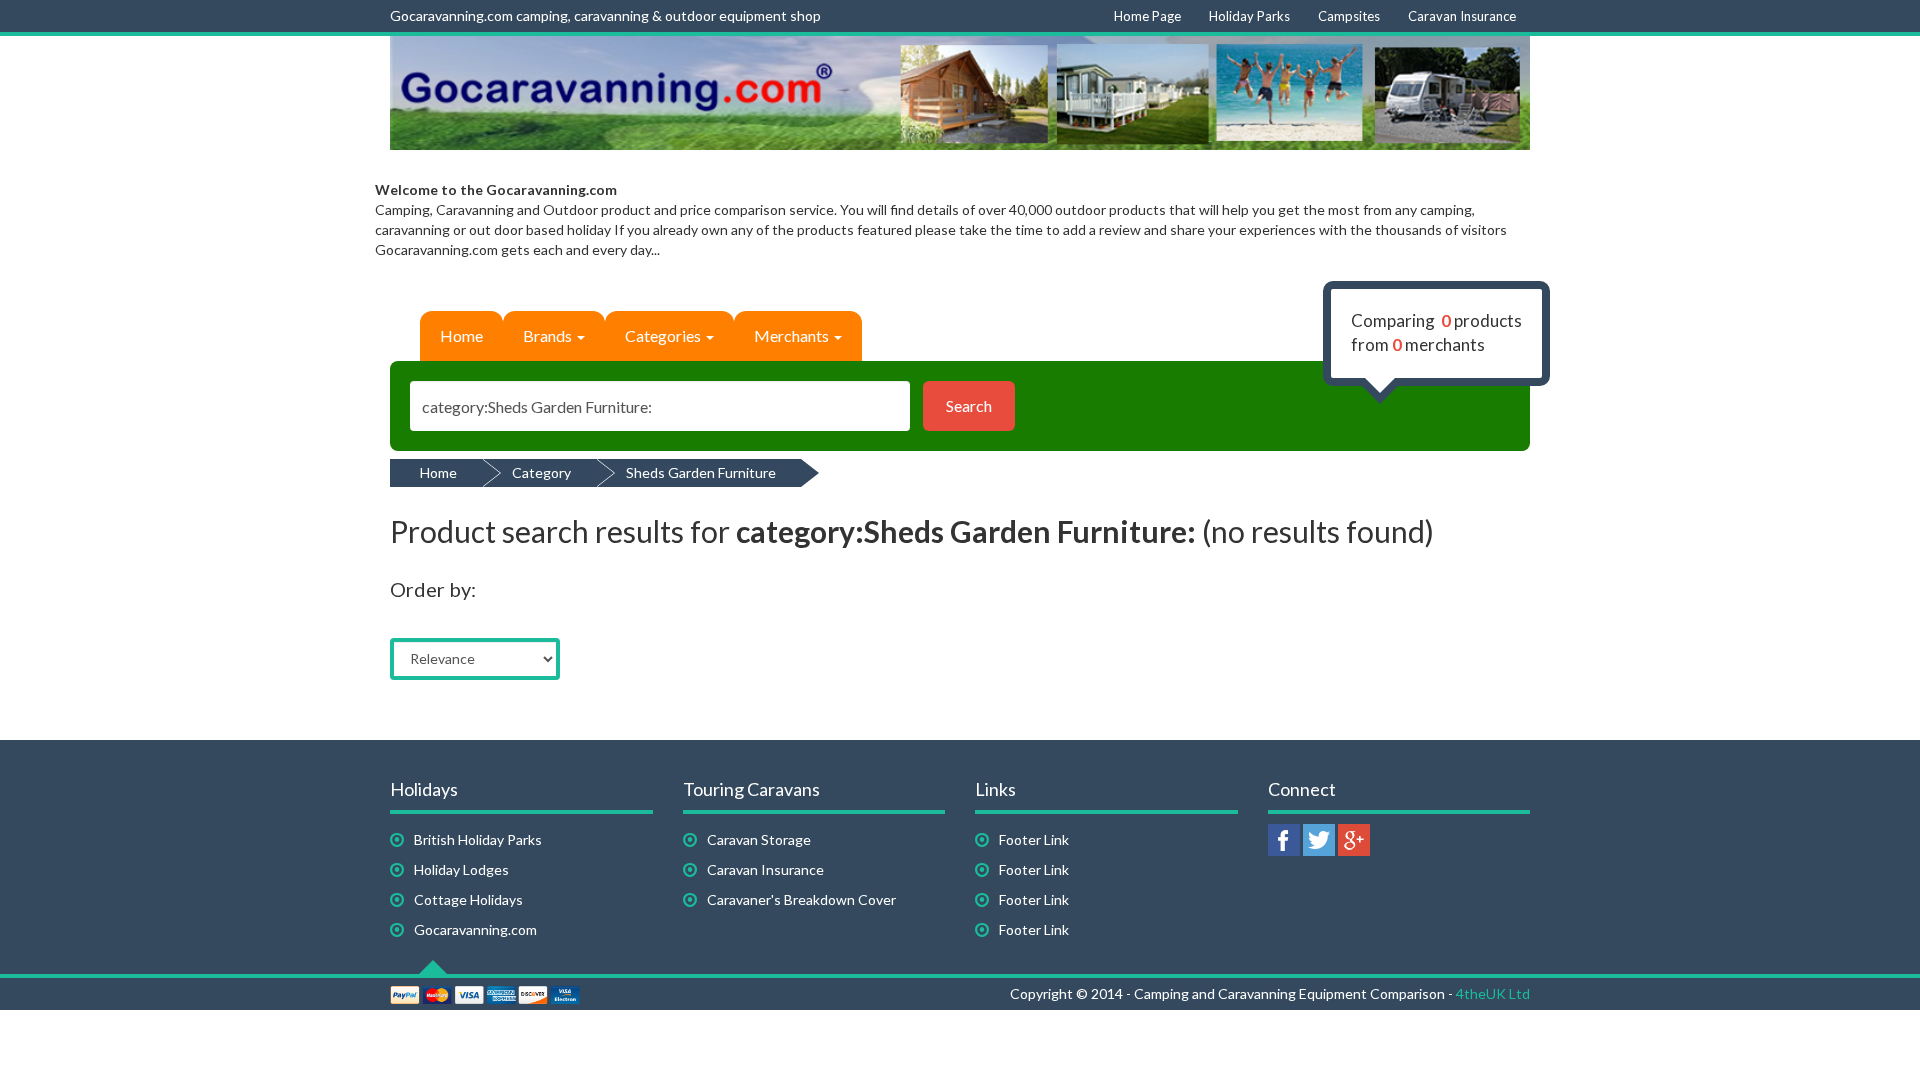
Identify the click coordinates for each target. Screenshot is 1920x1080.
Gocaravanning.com (475, 929)
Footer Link (1034, 839)
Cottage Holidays (468, 899)
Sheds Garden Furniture (701, 472)
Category (541, 472)
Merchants (793, 335)
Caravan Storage (759, 839)
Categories (664, 335)
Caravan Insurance (765, 869)
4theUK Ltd (1493, 993)
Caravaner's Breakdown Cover (801, 899)
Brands (549, 335)
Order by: (433, 589)
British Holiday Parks (478, 839)
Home (461, 335)
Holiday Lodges (461, 869)
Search (969, 405)
